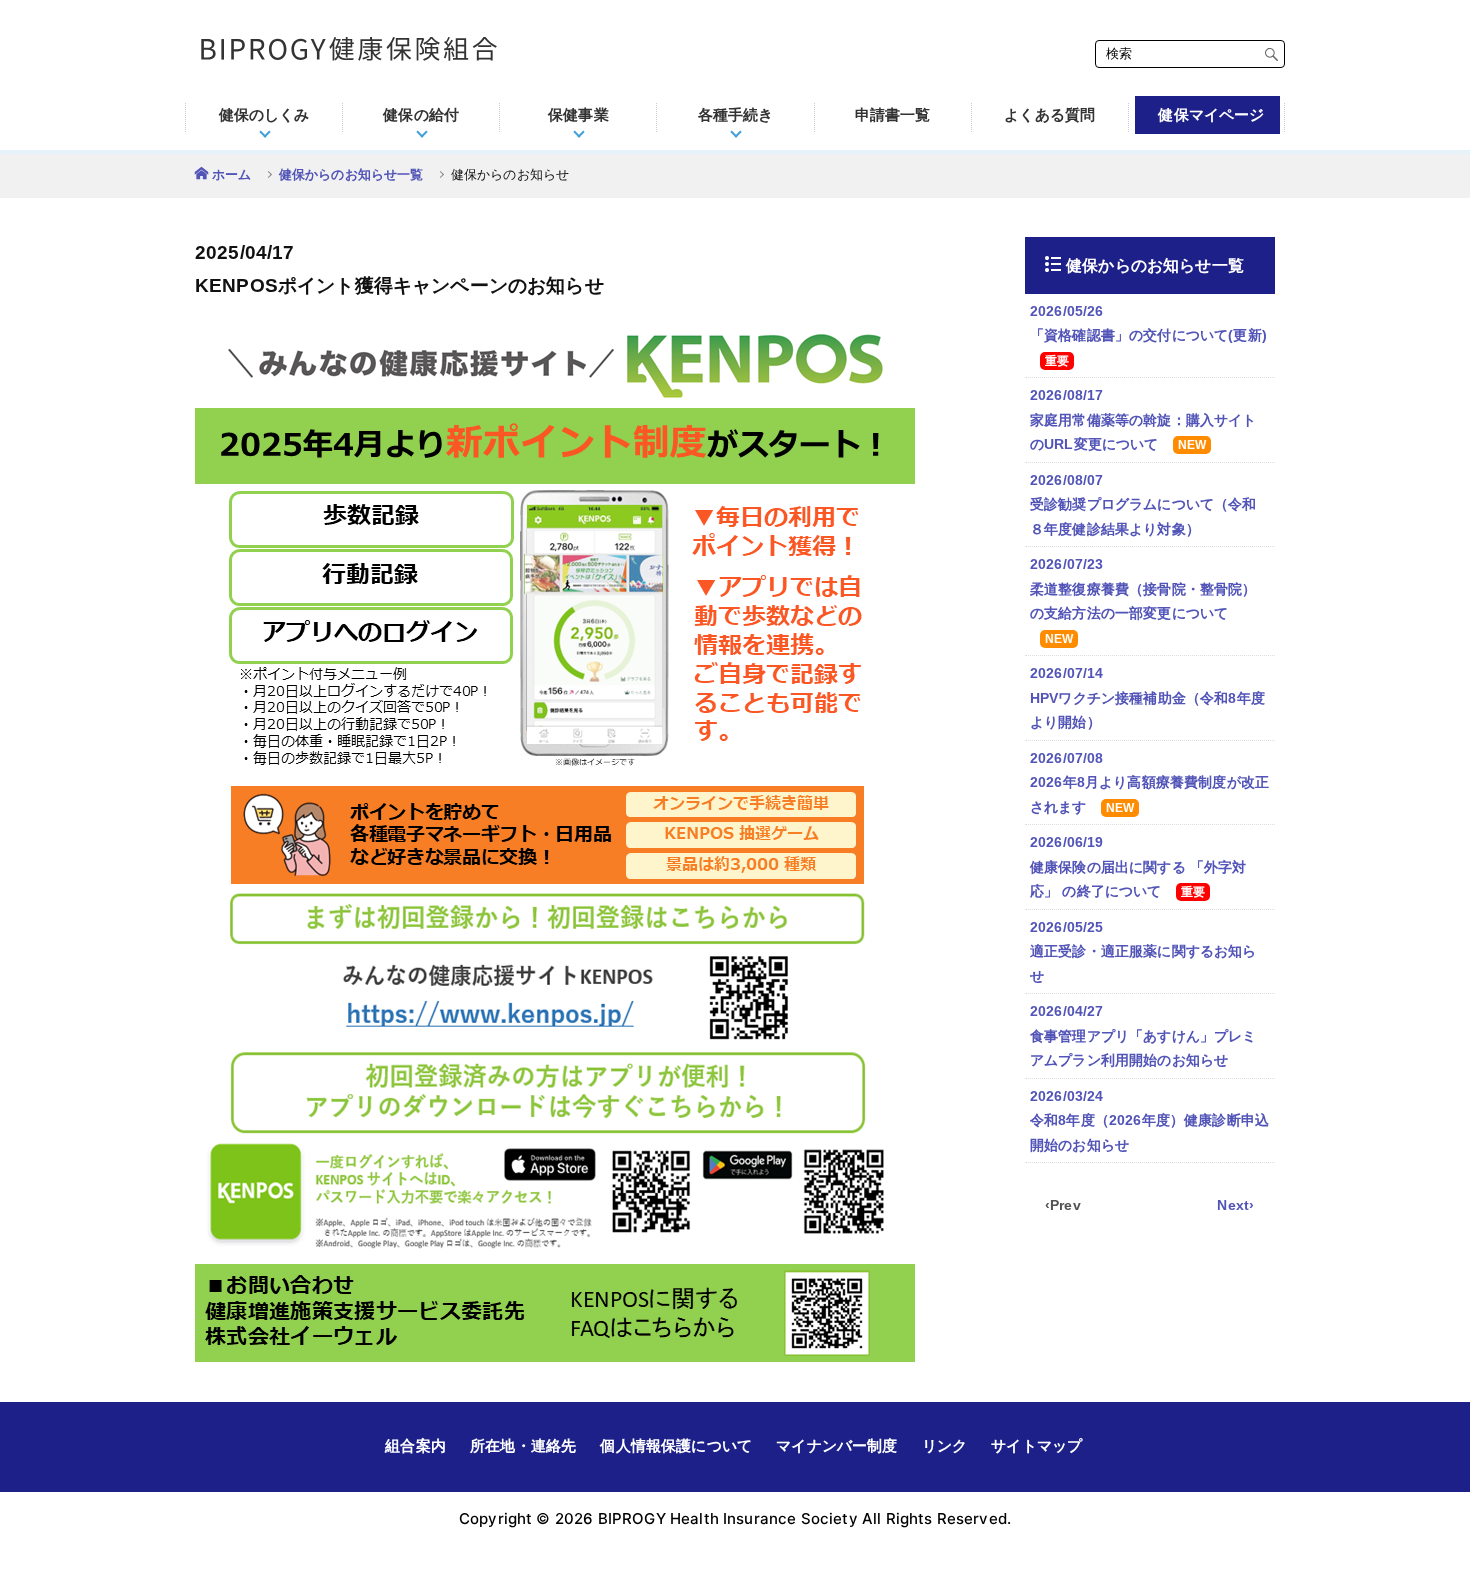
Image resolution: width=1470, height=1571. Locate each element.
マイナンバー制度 (836, 1445)
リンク (944, 1445)
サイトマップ (1036, 1445)
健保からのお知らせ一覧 (351, 174)
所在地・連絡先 (523, 1445)
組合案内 (415, 1445)
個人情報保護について (676, 1445)
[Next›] (1236, 1205)
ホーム (231, 174)
